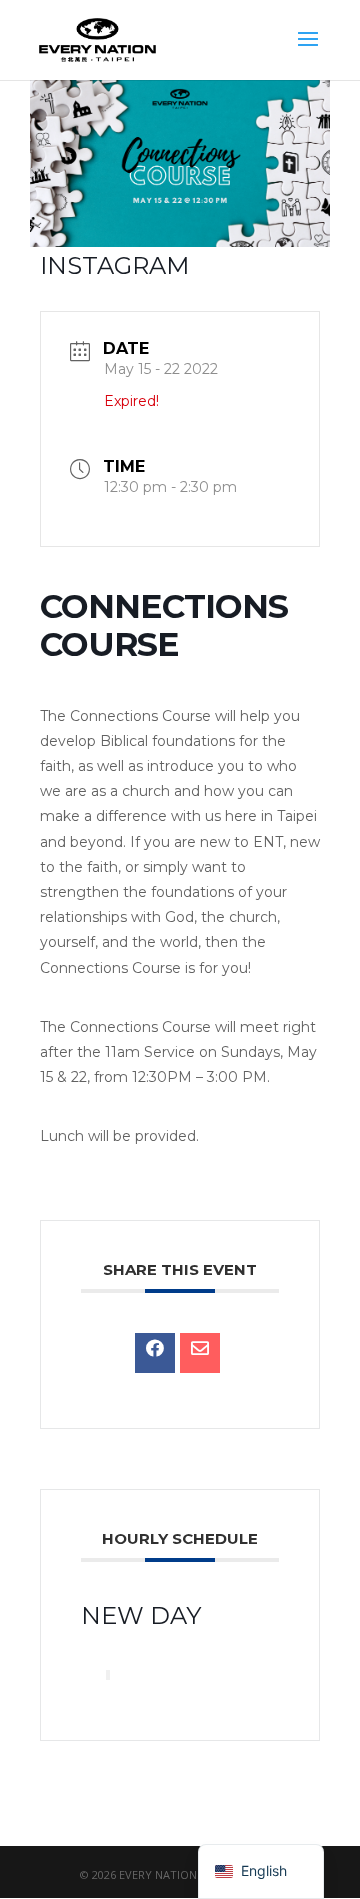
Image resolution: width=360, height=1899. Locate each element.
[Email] (200, 1353)
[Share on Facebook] (155, 1353)
